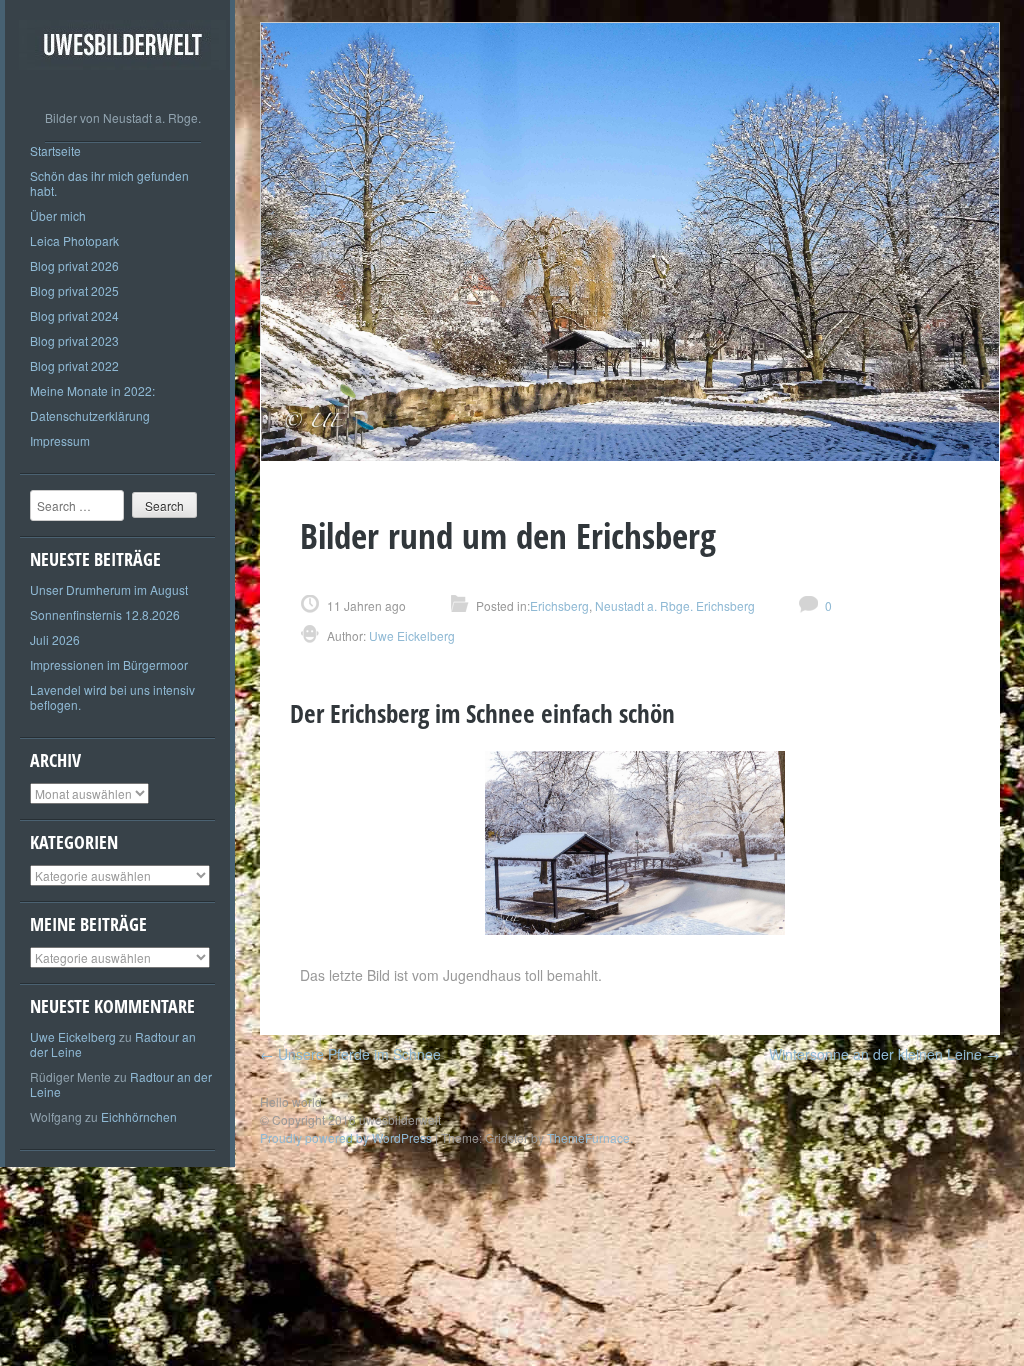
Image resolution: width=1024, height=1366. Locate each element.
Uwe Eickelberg (73, 1036)
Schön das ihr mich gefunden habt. (109, 183)
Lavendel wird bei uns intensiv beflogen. (112, 697)
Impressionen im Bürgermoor (109, 664)
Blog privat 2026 (74, 265)
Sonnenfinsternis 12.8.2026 (105, 614)
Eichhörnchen (139, 1116)
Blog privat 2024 (74, 315)
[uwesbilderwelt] (122, 84)
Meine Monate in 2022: (92, 390)
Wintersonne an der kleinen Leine (884, 1054)
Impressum (60, 440)
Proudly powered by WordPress (346, 1137)
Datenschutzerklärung (90, 415)
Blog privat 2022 (74, 365)
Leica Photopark (74, 240)
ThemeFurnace (588, 1137)
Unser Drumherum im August (109, 589)
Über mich (58, 215)
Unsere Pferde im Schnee (350, 1054)
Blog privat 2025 (74, 290)
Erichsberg (559, 605)
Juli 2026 (55, 639)
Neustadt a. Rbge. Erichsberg (675, 605)
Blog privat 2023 (74, 340)
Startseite (55, 150)
